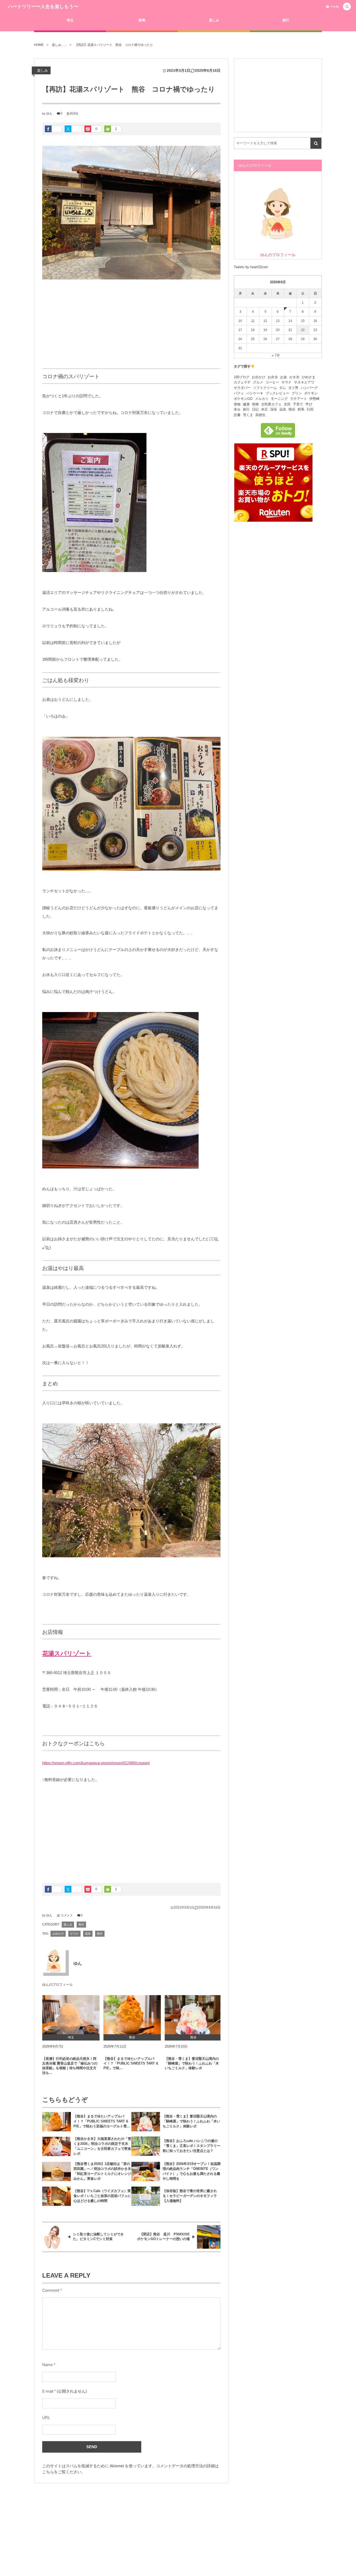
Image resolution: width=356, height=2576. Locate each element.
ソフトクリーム (265, 388)
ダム (283, 388)
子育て (298, 404)
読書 (237, 415)
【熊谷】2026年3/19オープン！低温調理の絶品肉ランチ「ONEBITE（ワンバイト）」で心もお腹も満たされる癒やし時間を (192, 2171)
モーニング (279, 399)
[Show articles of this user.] (54, 1961)
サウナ (74, 1934)
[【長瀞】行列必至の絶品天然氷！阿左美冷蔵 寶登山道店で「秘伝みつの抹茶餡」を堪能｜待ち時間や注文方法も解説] (71, 2015)
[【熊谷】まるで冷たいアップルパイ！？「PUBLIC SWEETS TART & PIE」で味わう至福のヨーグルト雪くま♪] (132, 2015)
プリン (297, 393)
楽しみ (42, 70)
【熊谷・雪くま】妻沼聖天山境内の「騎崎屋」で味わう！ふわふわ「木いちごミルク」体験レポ (192, 2063)
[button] (347, 7)
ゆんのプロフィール (57, 1985)
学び (309, 404)
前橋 (255, 404)
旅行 (246, 409)
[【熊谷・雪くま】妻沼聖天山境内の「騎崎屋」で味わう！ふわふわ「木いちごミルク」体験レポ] (193, 2015)
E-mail (48, 2391)
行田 (310, 409)
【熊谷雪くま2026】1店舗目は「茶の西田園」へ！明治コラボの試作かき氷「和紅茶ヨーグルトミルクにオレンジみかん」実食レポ (102, 2171)
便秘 (237, 404)
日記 (255, 409)
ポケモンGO (243, 399)
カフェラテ (242, 382)
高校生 (260, 415)
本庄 (265, 409)
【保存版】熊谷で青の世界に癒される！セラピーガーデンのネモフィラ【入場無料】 (190, 2196)
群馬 (301, 409)
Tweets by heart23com (251, 267)
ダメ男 (293, 388)
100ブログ (242, 377)
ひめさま (309, 377)
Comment (51, 2290)
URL (46, 2418)
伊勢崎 (314, 399)
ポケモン (311, 393)
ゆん (49, 113)
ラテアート (299, 399)
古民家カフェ (271, 404)
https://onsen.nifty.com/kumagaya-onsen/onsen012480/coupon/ (96, 1763)
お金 (284, 377)
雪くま (248, 415)
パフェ (239, 393)
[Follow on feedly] (278, 435)
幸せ (237, 409)
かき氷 (294, 377)
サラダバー (242, 388)
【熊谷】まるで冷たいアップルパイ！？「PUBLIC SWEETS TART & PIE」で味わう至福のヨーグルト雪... (102, 2121)
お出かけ (58, 1934)
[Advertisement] (131, 324)
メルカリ (262, 399)
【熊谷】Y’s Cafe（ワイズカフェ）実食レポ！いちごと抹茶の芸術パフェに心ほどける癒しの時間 (102, 2196)
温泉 (88, 1934)
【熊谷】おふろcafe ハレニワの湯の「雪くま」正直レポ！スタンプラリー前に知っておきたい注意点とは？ (191, 2146)
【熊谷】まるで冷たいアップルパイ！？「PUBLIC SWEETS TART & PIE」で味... (131, 2063)
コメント (67, 1915)
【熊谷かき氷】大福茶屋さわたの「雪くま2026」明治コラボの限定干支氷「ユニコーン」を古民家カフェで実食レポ (102, 2146)
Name (47, 2365)
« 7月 (276, 355)
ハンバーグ (309, 388)
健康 (246, 404)
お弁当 (273, 377)
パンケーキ (255, 393)
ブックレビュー (277, 393)
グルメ (258, 382)
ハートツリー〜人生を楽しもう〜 (43, 7)
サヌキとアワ (304, 382)
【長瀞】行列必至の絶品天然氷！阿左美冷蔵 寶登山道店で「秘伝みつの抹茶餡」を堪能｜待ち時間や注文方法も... (70, 2066)
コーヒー (272, 382)
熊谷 (81, 1924)
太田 (287, 404)
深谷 (274, 409)
